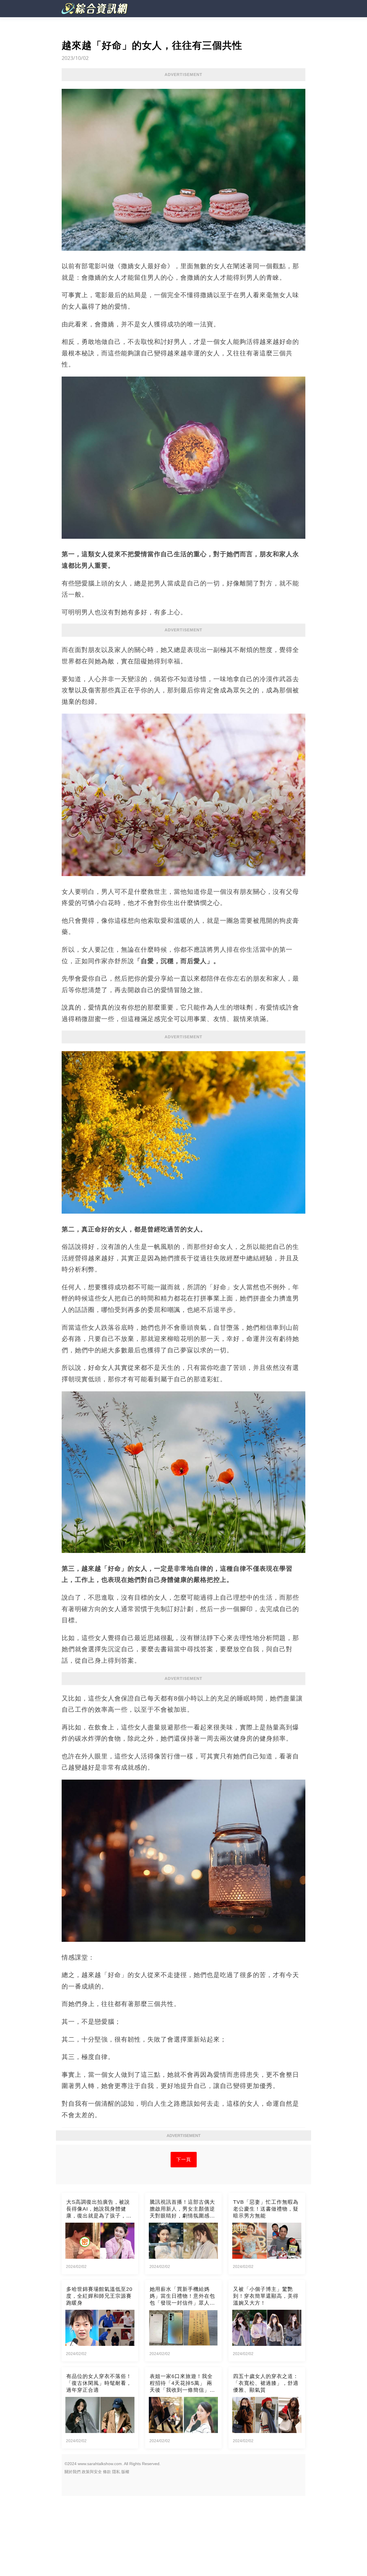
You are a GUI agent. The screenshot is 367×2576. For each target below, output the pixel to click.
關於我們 (73, 2472)
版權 (125, 2472)
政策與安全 (92, 2472)
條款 (107, 2472)
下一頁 (184, 2159)
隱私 (116, 2472)
